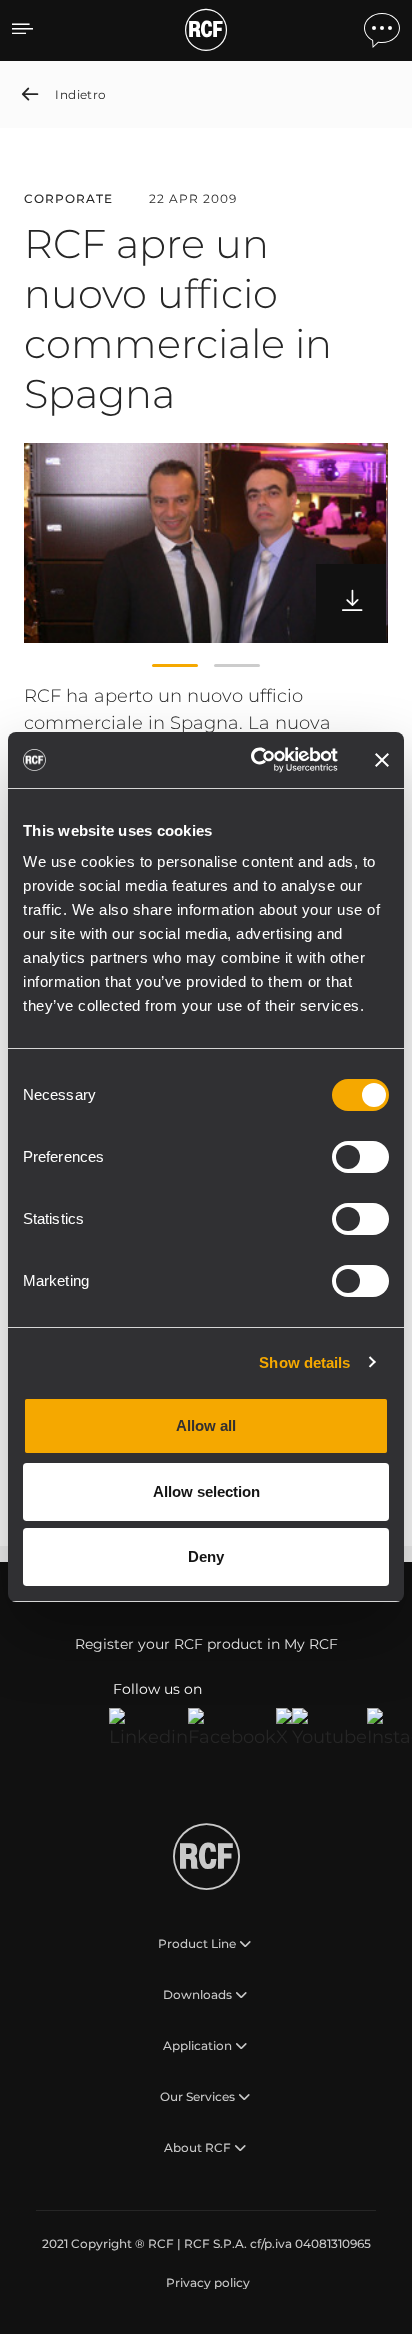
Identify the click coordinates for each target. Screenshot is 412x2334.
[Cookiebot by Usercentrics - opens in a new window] (255, 760)
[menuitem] (206, 2283)
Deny (206, 1556)
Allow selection (206, 1491)
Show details (304, 1362)
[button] (175, 665)
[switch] (360, 1157)
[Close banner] (382, 760)
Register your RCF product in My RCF (206, 1644)
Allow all (206, 1425)
